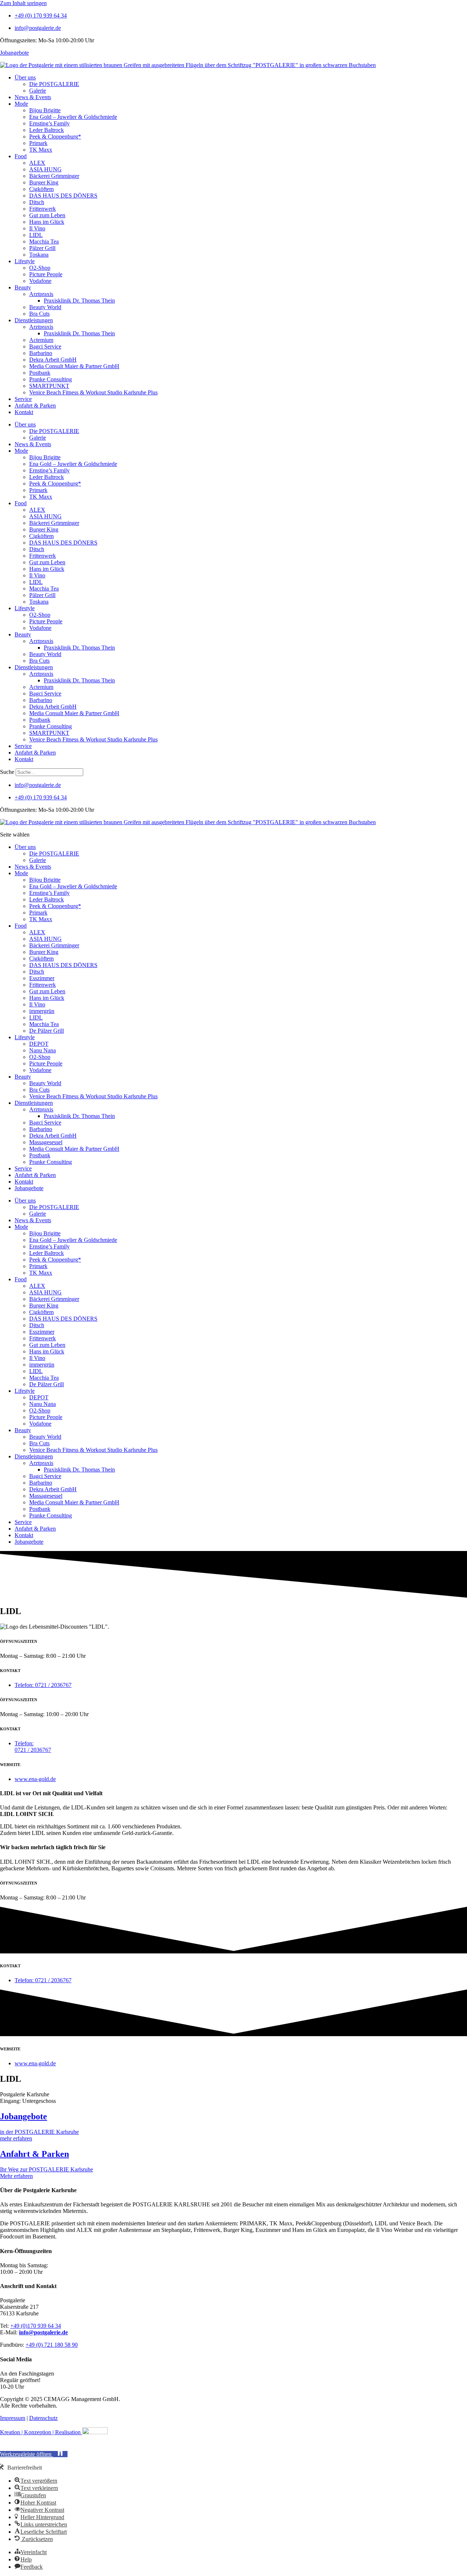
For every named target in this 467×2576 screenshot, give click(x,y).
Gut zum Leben (47, 215)
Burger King (44, 182)
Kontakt (24, 412)
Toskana (39, 255)
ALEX (37, 163)
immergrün (42, 1011)
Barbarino (41, 353)
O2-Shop (40, 268)
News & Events (33, 97)
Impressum (13, 2418)
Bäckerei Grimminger (54, 176)
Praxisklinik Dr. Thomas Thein (79, 301)
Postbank (40, 373)
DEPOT (39, 1044)
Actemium (41, 340)
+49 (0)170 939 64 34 (36, 2326)
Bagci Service (45, 346)
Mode (21, 104)
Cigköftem (41, 189)
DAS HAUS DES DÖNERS (63, 196)
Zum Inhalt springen (23, 3)
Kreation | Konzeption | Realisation (41, 2432)
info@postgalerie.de (43, 2332)
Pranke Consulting (51, 379)
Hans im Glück (47, 222)
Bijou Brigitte (45, 110)
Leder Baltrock (47, 130)
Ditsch (37, 202)
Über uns (25, 77)
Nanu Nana (43, 1050)
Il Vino (37, 228)
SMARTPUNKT (49, 386)
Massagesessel (46, 1142)
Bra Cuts (39, 314)
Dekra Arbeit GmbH (53, 360)
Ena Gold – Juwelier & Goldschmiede (73, 117)
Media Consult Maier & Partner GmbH (74, 366)
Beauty (23, 287)
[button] (34, 2454)
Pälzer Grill (42, 248)
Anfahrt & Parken (35, 406)
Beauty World (45, 307)
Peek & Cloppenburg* (55, 137)
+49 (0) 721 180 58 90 (52, 2345)
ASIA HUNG (45, 169)
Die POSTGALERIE (54, 84)
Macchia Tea (44, 241)
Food (21, 156)
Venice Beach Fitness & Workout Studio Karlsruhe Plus (93, 392)
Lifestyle (25, 261)
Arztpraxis (41, 294)
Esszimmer (42, 978)
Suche (7, 772)
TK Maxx (41, 150)
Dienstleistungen (34, 320)
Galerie (38, 91)
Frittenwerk (43, 209)
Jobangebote (14, 53)
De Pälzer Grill (47, 1031)
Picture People (46, 274)
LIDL (36, 235)
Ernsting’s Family (49, 123)
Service (23, 399)
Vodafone (40, 281)
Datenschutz (43, 2418)
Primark (38, 143)
